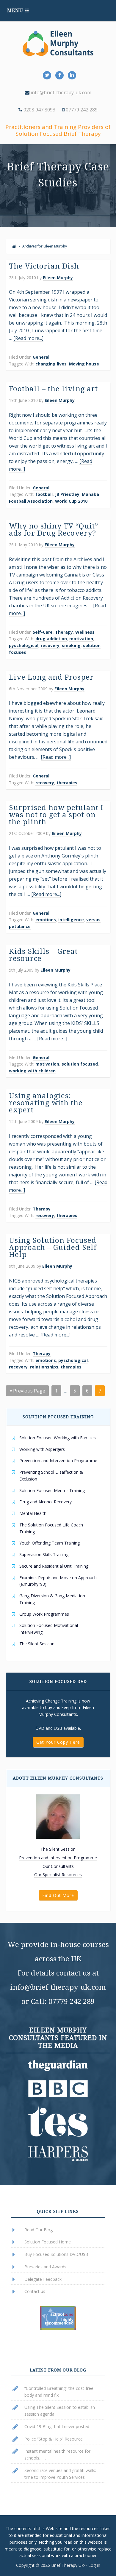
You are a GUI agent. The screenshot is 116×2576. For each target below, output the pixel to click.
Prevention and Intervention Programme (58, 1461)
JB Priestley (67, 494)
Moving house (84, 364)
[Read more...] (28, 338)
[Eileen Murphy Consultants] (14, 246)
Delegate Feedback (43, 2279)
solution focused (80, 1064)
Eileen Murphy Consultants (58, 43)
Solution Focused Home (48, 2242)
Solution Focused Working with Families (58, 1438)
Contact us (35, 2291)
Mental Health (33, 1513)
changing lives (51, 364)
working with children (32, 1071)
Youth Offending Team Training (50, 1543)
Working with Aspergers (42, 1449)
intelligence (71, 920)
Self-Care (43, 632)
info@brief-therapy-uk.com (60, 92)
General (41, 357)
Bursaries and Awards (45, 2267)
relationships (44, 1367)
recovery (50, 645)
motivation (81, 639)
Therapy (64, 632)
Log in (94, 2565)
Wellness (85, 632)
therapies (67, 783)
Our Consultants (58, 1866)
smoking (71, 645)
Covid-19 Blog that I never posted (57, 2426)
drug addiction (51, 639)
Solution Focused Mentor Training (52, 1490)
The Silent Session (37, 1644)
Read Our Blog (39, 2230)
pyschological (24, 645)
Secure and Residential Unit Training (54, 1566)
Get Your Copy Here (58, 1742)
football (44, 494)
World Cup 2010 (71, 501)
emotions (46, 920)
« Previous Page (27, 1391)
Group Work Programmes (44, 1614)
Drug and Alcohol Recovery (46, 1502)
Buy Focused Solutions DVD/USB (56, 2254)
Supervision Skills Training (44, 1554)
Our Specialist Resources (58, 1875)
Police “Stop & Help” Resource (54, 2439)
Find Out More (58, 1895)
